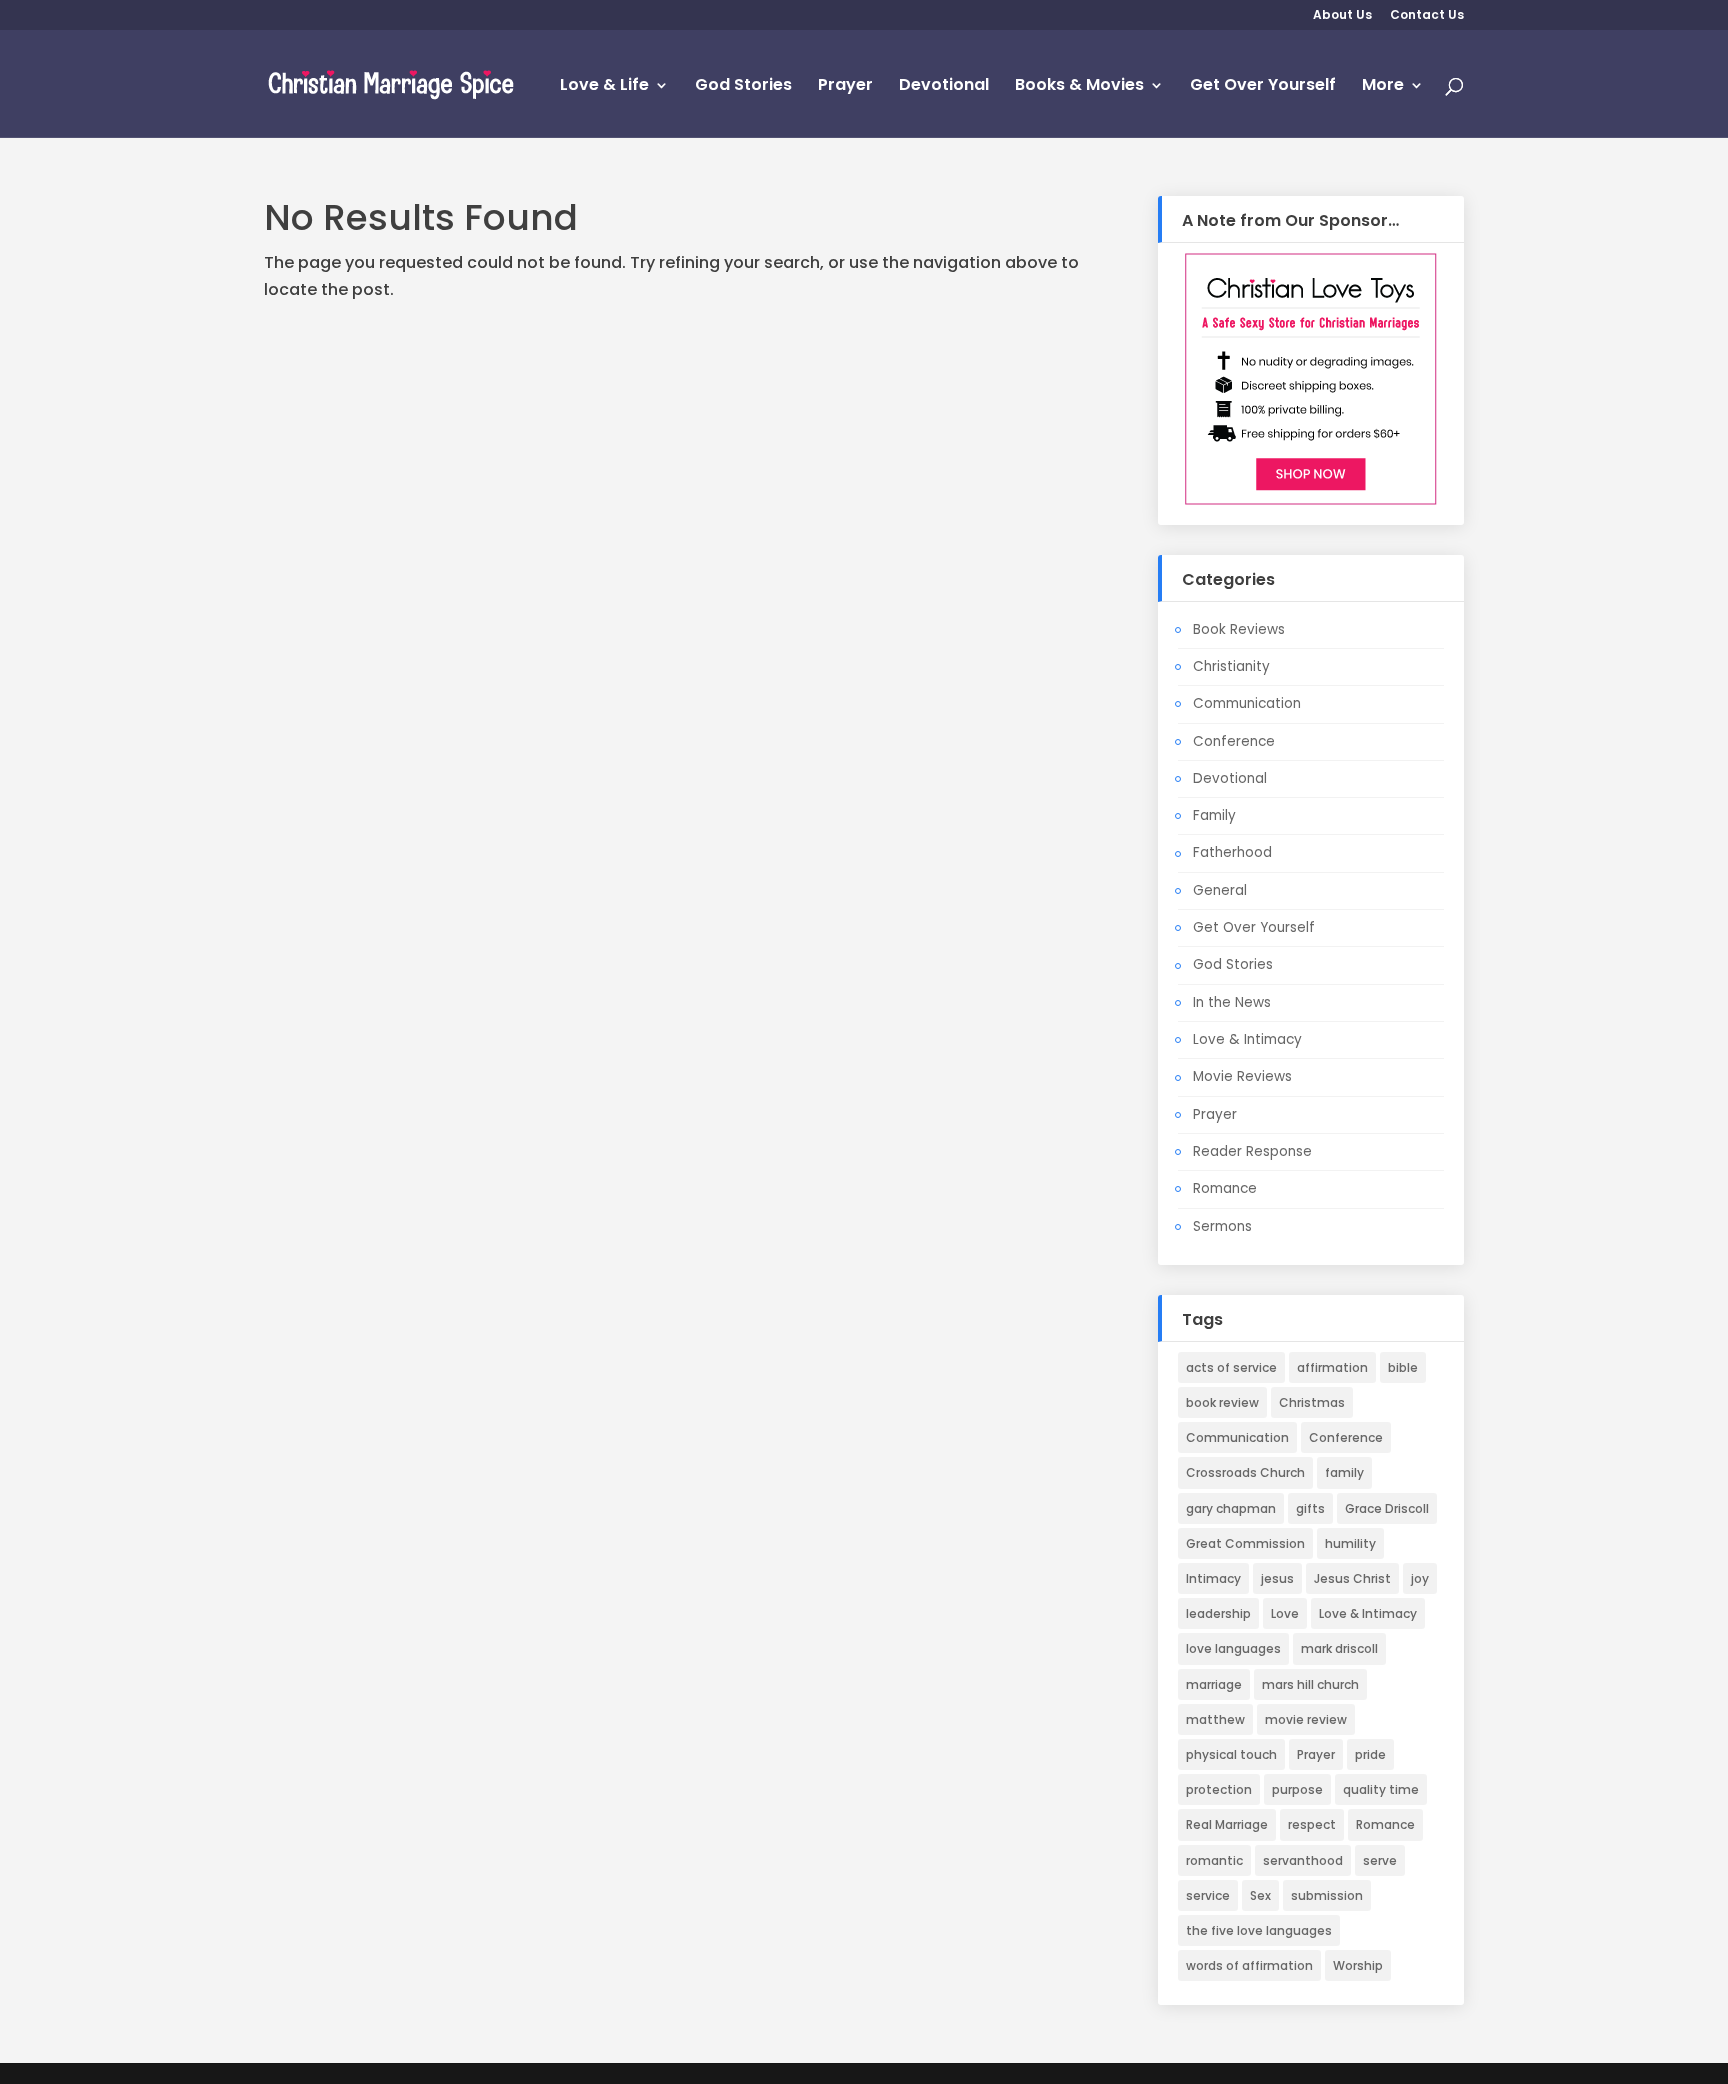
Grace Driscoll (1387, 1508)
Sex (1260, 1895)
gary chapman (1231, 1508)
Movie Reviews (1242, 1076)
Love (1285, 1613)
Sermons (1222, 1226)
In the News (1232, 1002)
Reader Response (1252, 1151)
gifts (1310, 1508)
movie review (1306, 1719)
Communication (1247, 703)
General (1220, 890)
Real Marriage (1227, 1824)
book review (1222, 1402)
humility (1350, 1543)
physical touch (1231, 1754)
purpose (1297, 1789)
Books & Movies (1079, 87)
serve (1380, 1860)
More (1383, 87)
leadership (1218, 1613)
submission (1327, 1895)
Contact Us (1427, 16)
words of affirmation (1249, 1965)
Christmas (1312, 1402)
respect (1312, 1824)
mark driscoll (1339, 1648)
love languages (1233, 1648)
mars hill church (1310, 1684)
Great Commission (1245, 1543)
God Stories (743, 87)
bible (1403, 1367)
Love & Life (604, 87)
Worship (1358, 1965)
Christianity (1231, 666)
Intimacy (1213, 1578)
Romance (1225, 1188)
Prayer (845, 87)
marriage (1214, 1684)
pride (1370, 1754)
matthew (1215, 1719)
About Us (1342, 16)
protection (1219, 1789)
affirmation (1332, 1367)
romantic (1214, 1860)
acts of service (1231, 1367)
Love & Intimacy (1247, 1039)
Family (1214, 815)
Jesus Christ (1352, 1578)
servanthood (1303, 1860)
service (1208, 1895)
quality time (1381, 1789)
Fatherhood (1232, 852)
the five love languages (1259, 1930)
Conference (1234, 741)
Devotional (944, 87)
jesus (1277, 1578)
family (1344, 1472)
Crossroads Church (1245, 1472)
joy (1420, 1578)
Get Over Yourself (1263, 87)
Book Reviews (1239, 629)
